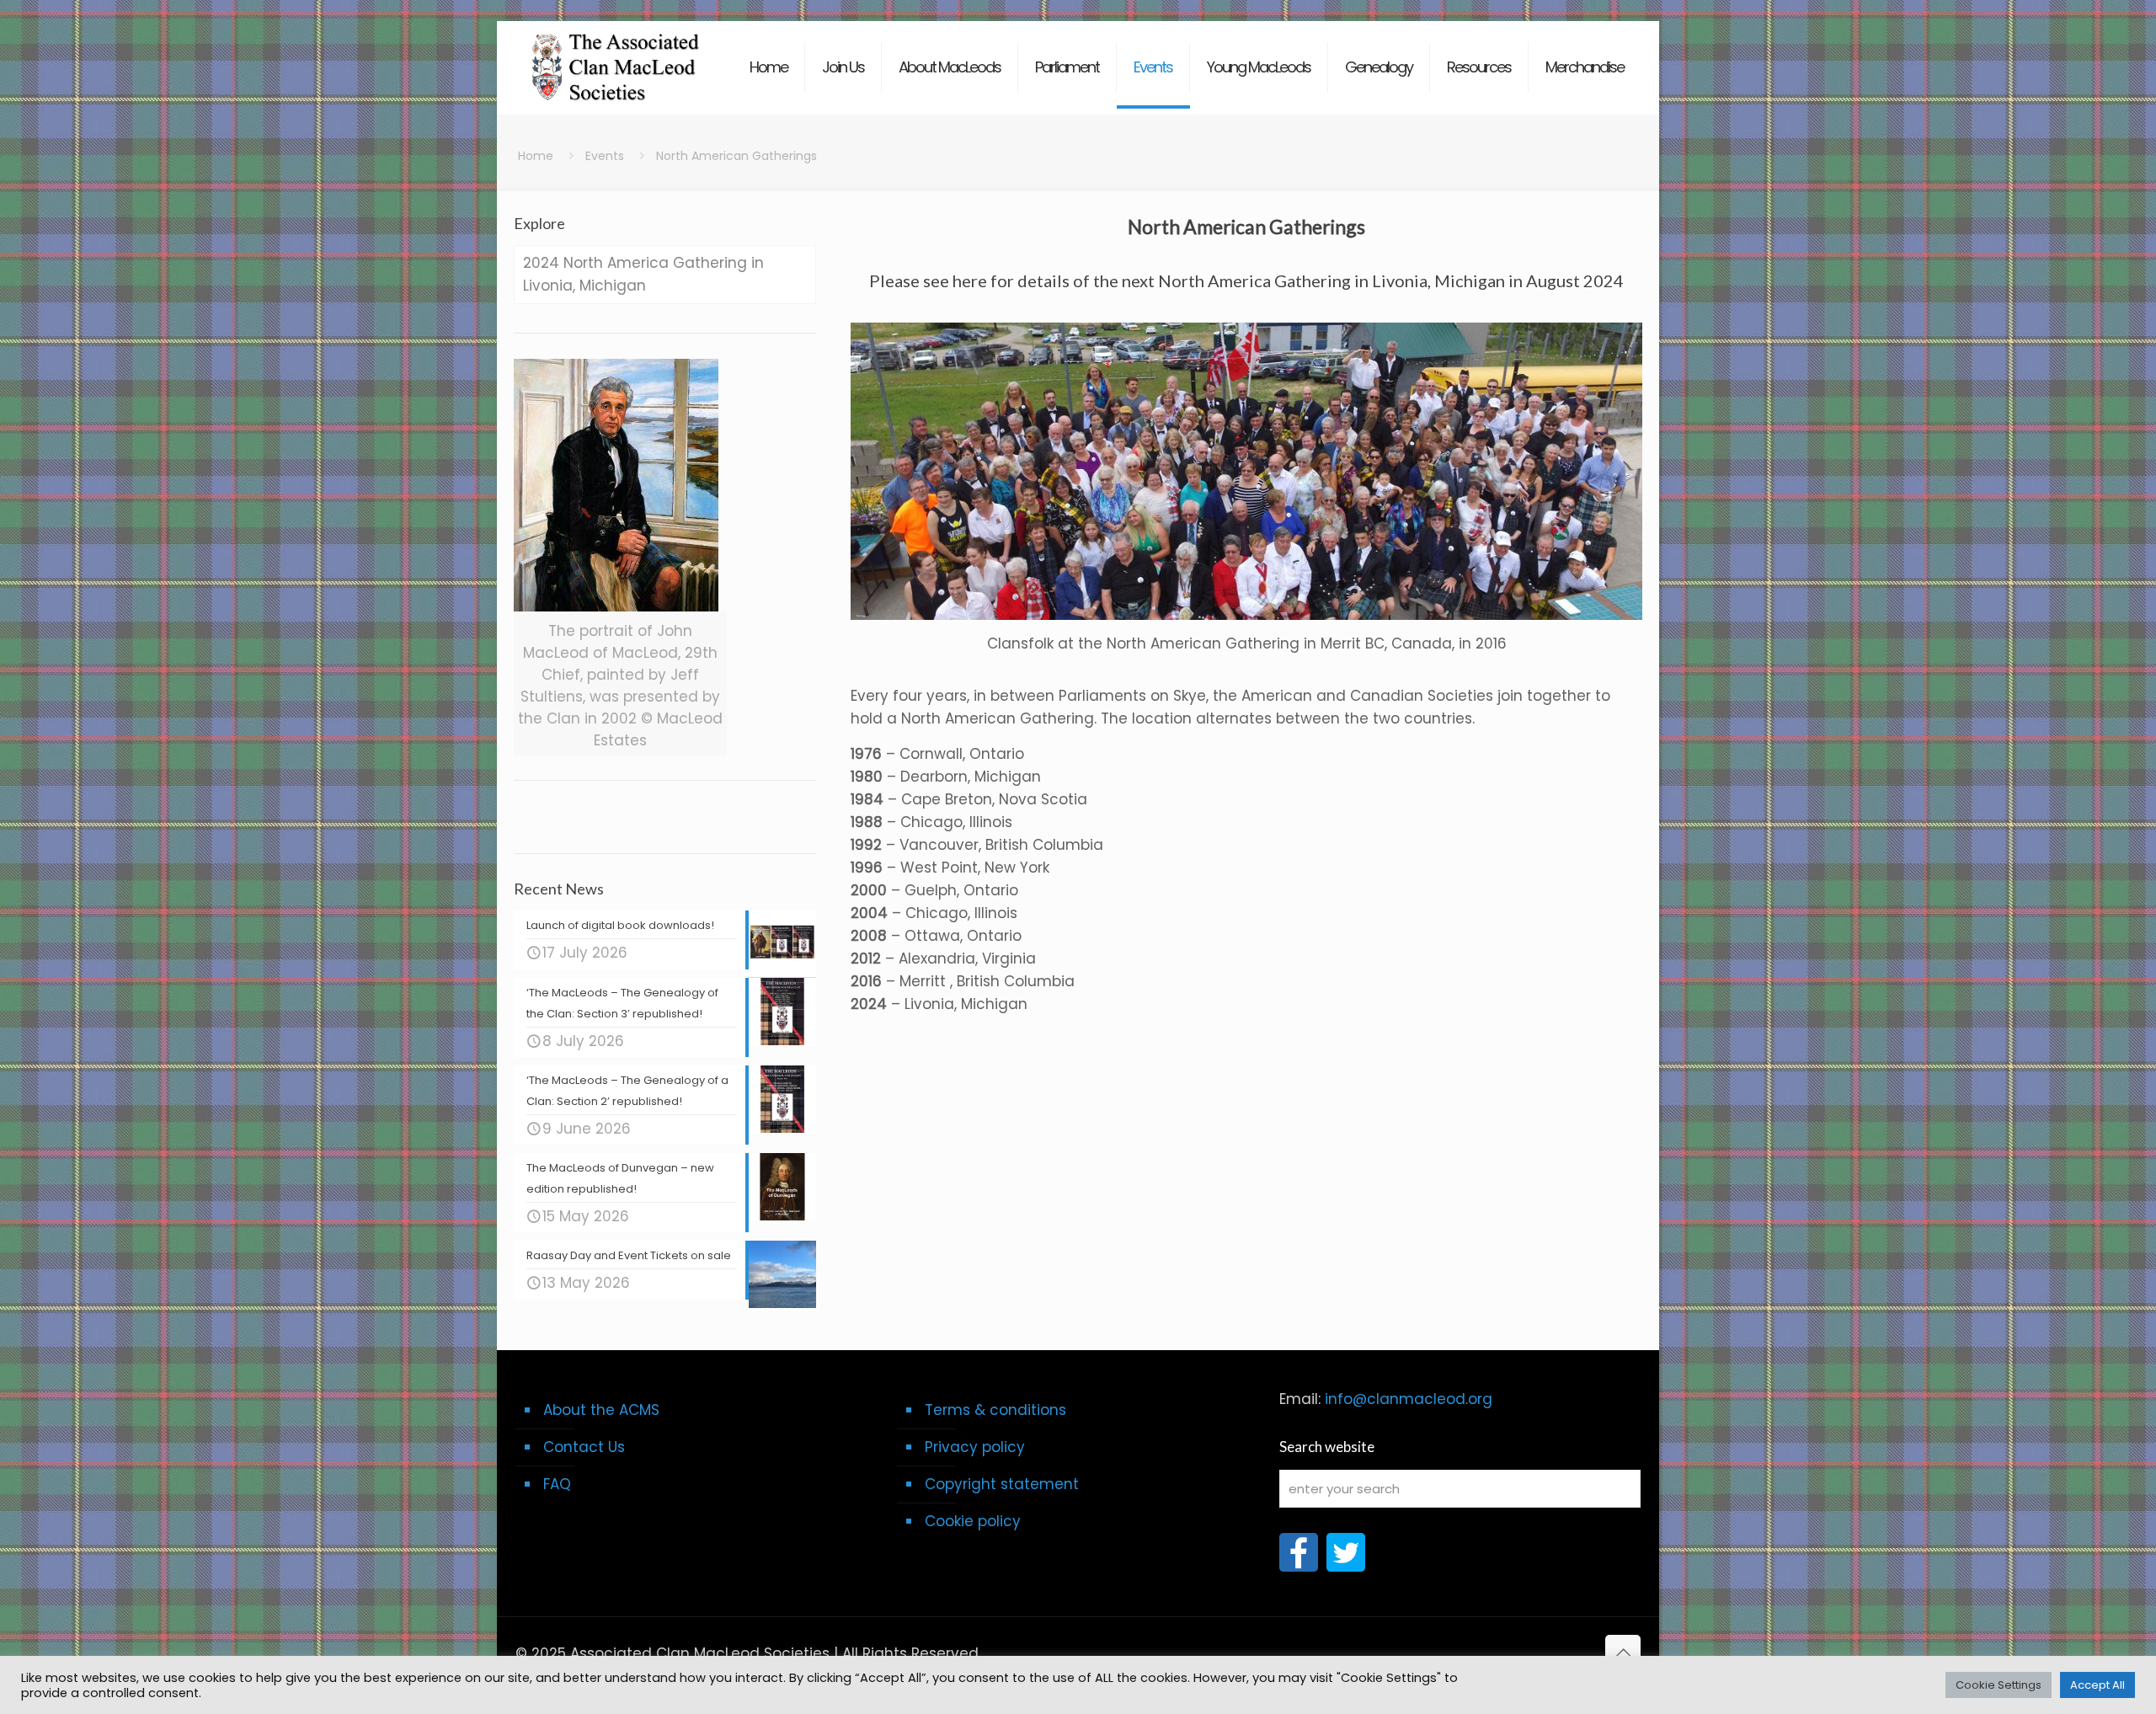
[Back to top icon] (1623, 1653)
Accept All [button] (2097, 1685)
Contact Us (584, 1447)
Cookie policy (973, 1521)
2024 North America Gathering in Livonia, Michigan (643, 274)
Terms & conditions (995, 1410)
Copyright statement (1002, 1484)
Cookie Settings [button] (1999, 1685)
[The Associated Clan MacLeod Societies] (616, 59)
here (970, 280)
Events (605, 156)
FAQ (557, 1484)
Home (536, 156)
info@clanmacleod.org (1409, 1399)
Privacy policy (975, 1447)
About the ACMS (601, 1410)
